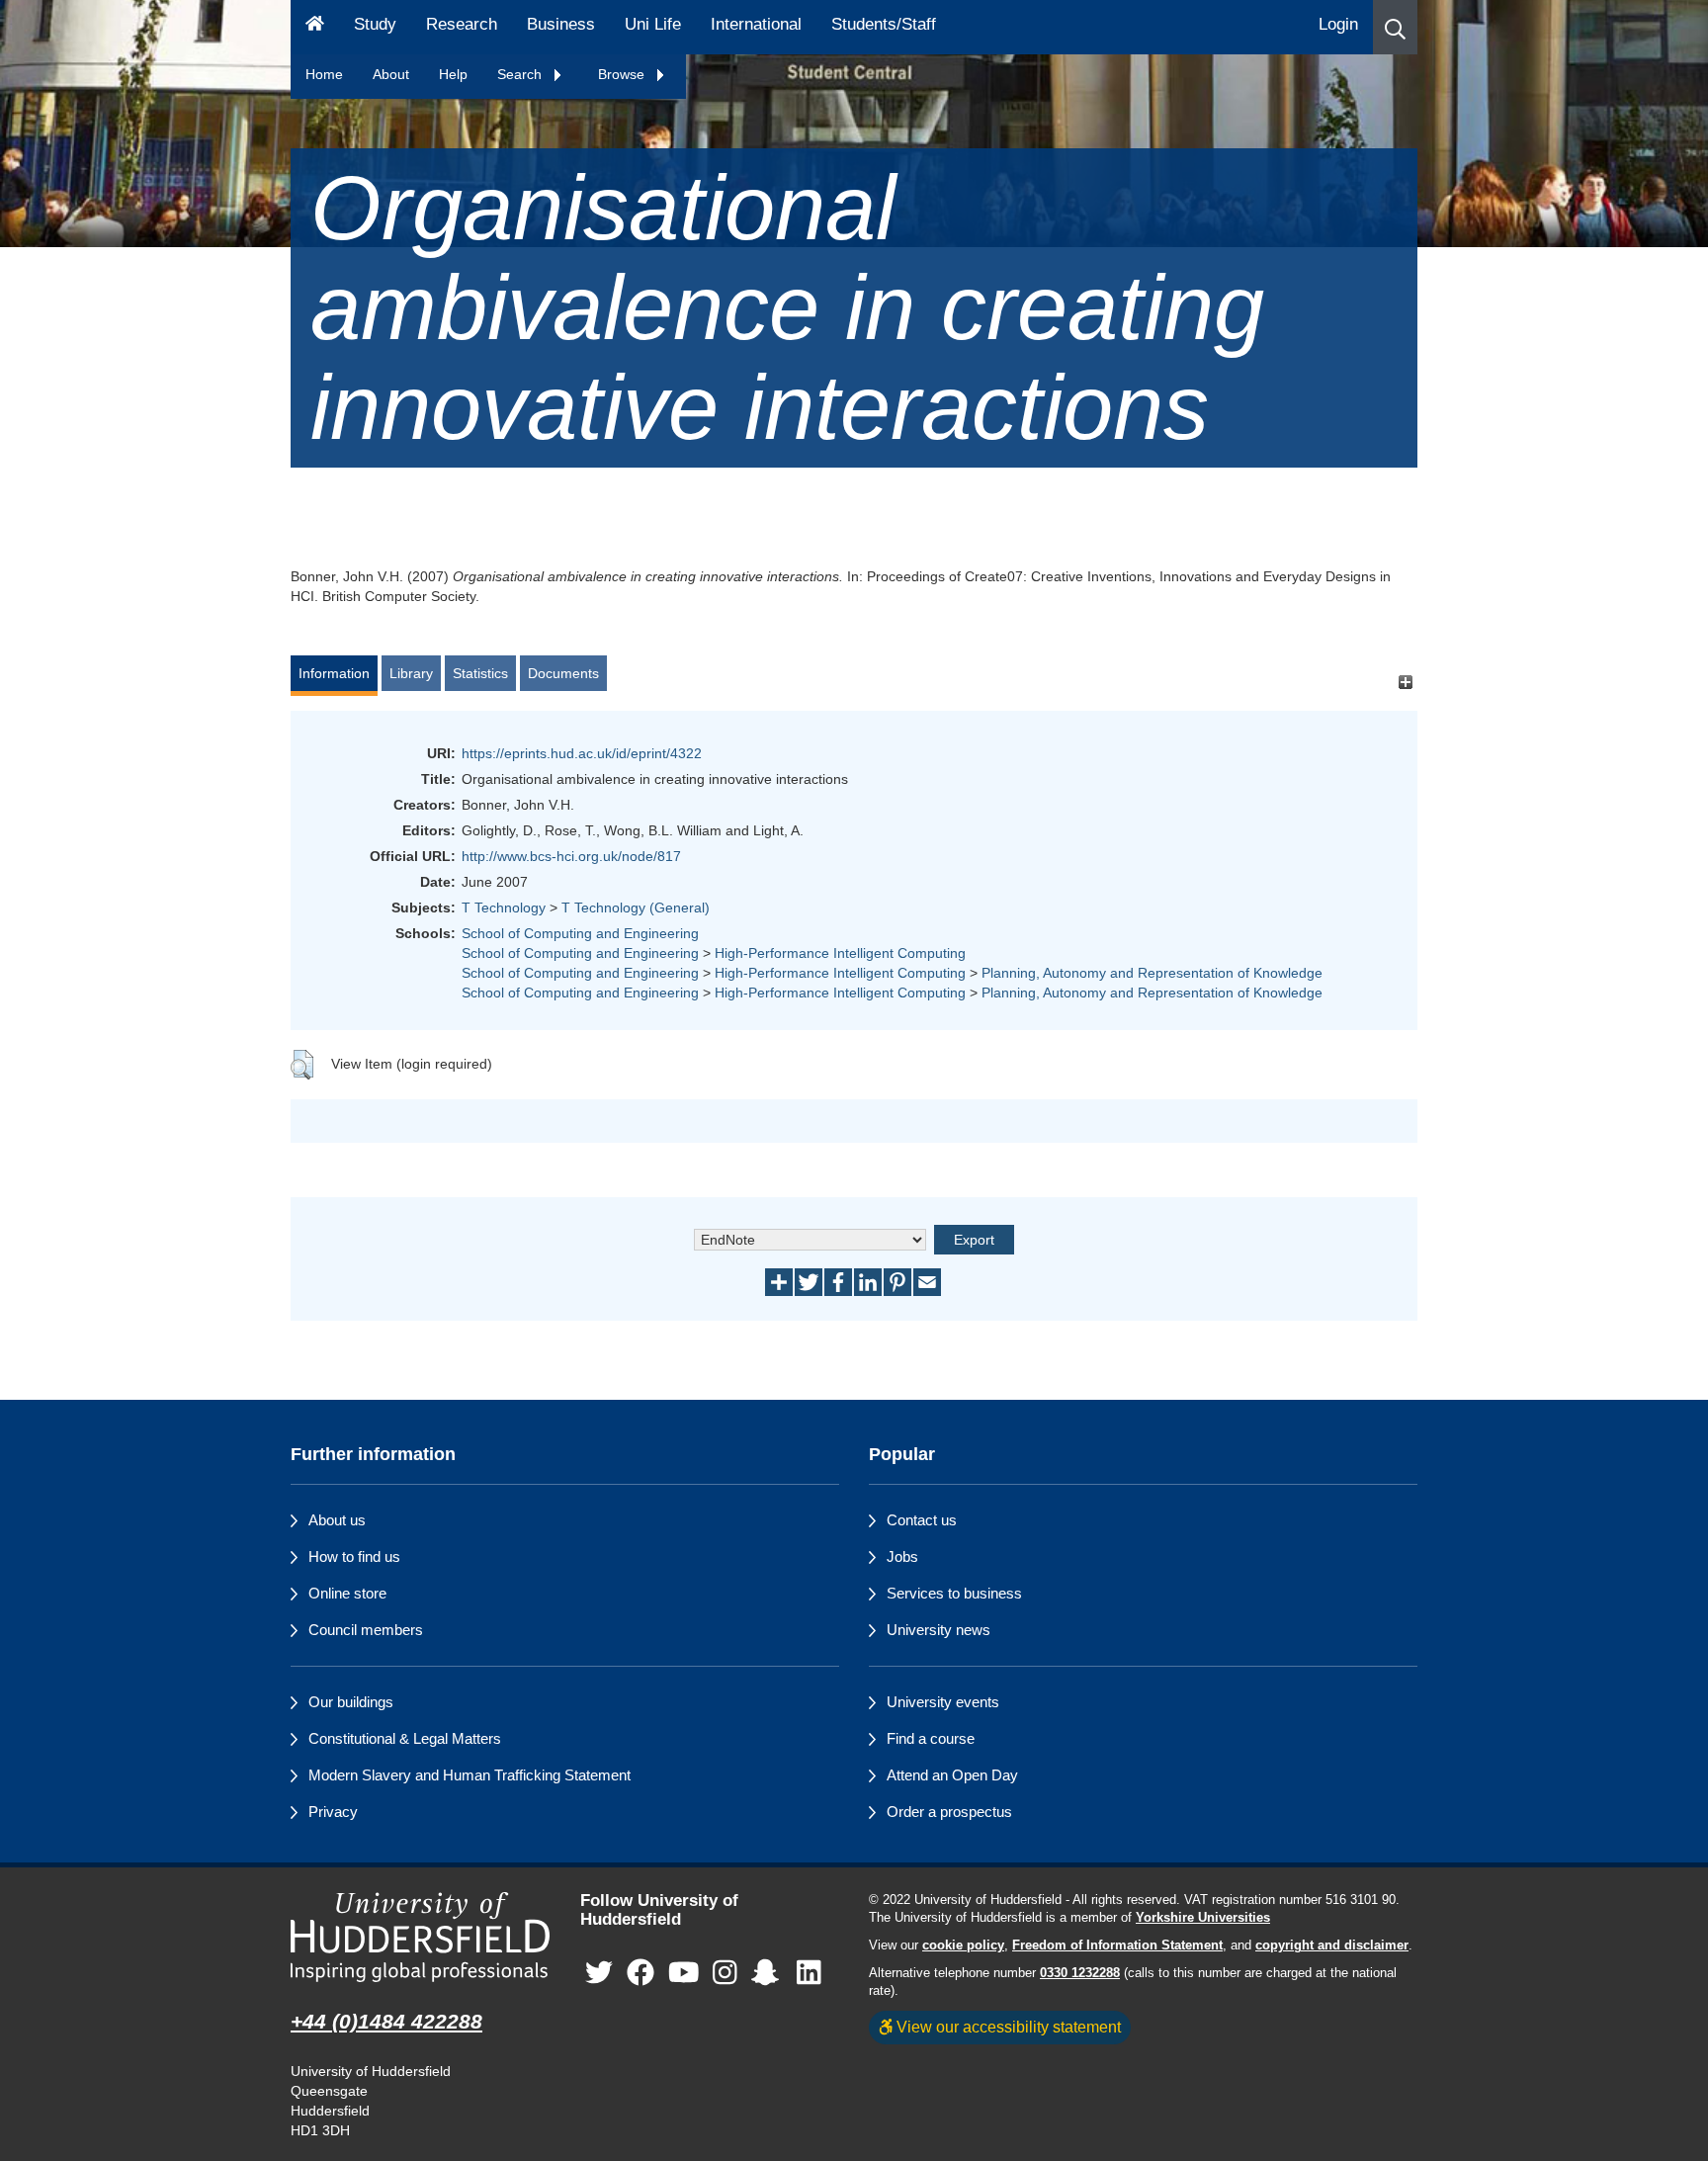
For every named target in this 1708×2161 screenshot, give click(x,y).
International (756, 24)
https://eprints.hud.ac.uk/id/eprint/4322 (582, 753)
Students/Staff (884, 24)
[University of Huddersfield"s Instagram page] (725, 1973)
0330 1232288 (1080, 1973)
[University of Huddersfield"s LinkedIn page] (809, 1973)
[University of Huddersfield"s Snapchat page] (769, 1973)
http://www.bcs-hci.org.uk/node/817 (571, 856)
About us (337, 1520)
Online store (347, 1593)
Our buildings (351, 1702)
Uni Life (653, 24)
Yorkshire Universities (1203, 1918)
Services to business (954, 1593)
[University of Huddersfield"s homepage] (421, 1937)
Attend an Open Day (952, 1775)
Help (453, 74)
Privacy (333, 1812)
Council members (366, 1630)
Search (521, 74)
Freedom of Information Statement (1117, 1945)
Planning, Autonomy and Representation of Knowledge (1152, 973)
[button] (1395, 27)
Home (324, 74)
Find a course (931, 1738)
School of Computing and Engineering (580, 933)
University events (943, 1702)
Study (375, 24)
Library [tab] (411, 673)
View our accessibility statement (1007, 2027)
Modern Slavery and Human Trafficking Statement (470, 1775)
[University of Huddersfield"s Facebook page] (640, 1973)
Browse (623, 74)
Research (462, 24)
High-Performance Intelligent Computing (840, 953)
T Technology (504, 908)
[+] (1405, 683)
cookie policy (963, 1945)
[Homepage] (315, 27)
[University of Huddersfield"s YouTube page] (684, 1973)
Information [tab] (334, 673)
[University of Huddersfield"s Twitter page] (599, 1973)
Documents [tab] (563, 673)
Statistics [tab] (480, 673)
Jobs (902, 1556)
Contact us (922, 1520)
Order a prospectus (949, 1812)
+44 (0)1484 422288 (386, 2021)
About (391, 74)
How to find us (354, 1556)
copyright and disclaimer (1332, 1945)
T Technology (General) (636, 908)
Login (1338, 24)
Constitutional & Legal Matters (405, 1738)
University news (939, 1630)
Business (561, 24)
